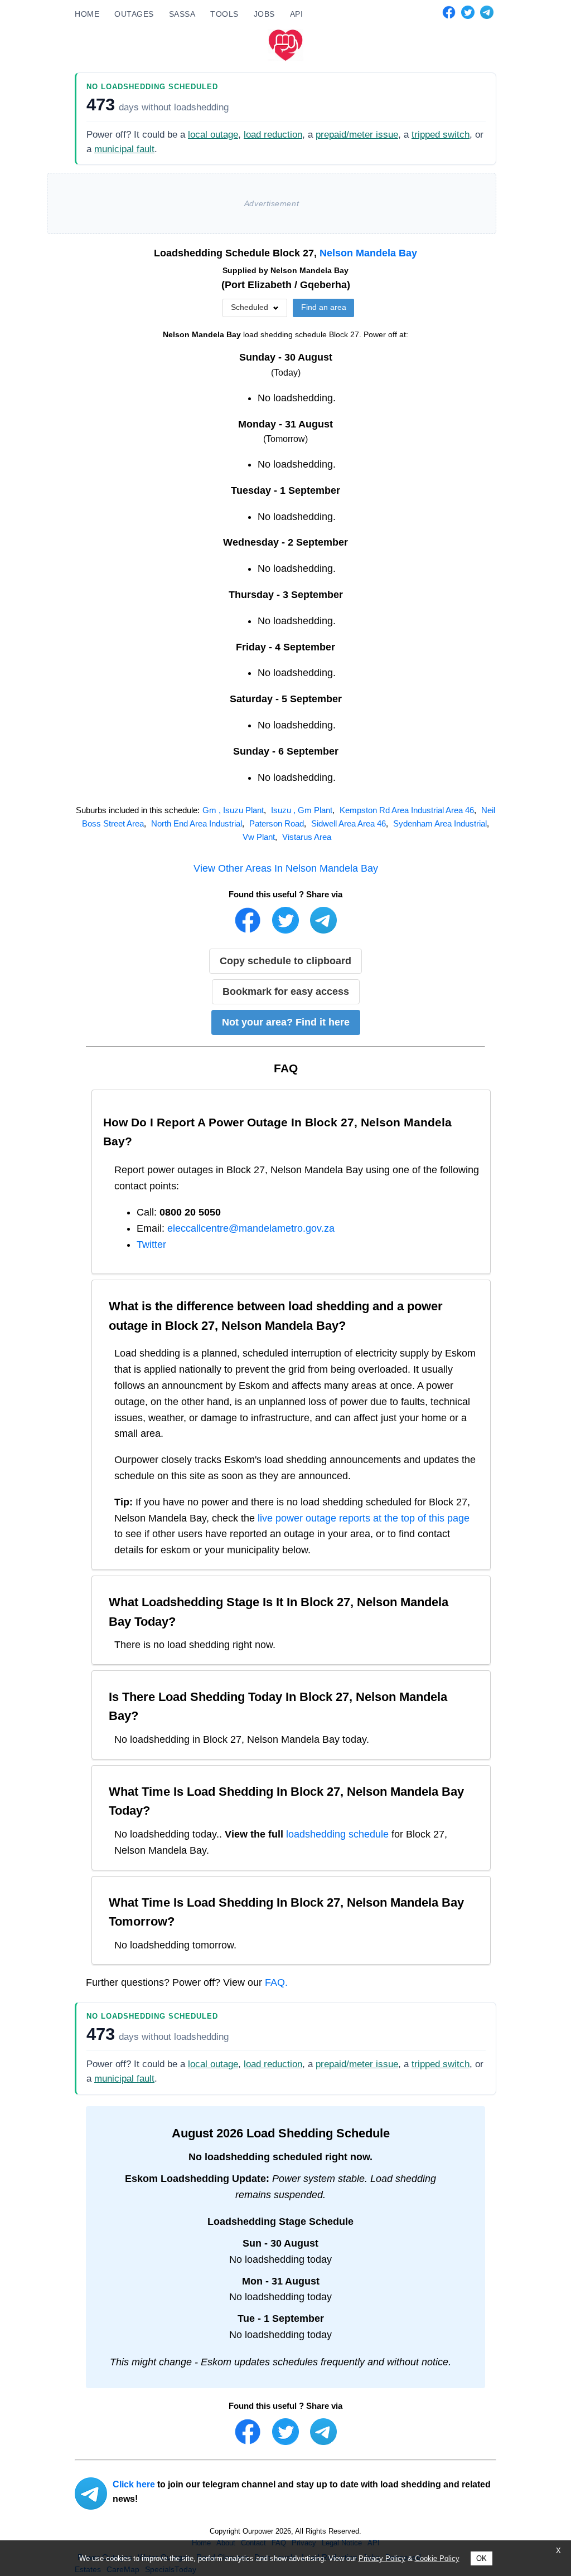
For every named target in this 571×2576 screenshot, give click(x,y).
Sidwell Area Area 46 (349, 823)
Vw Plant (259, 837)
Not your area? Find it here (286, 1022)
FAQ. (276, 1982)
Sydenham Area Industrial (440, 823)
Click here (134, 2484)
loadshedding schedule (337, 1834)
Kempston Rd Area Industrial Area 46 (407, 810)
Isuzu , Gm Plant (302, 810)
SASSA (182, 14)
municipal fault (124, 149)
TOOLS (224, 14)
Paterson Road (277, 823)
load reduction (273, 135)
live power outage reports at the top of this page (364, 1518)
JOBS (264, 14)
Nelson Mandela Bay (368, 253)
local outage (213, 135)
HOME (87, 14)
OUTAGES (134, 14)
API (297, 14)
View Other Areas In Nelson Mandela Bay (286, 868)
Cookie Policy (437, 2558)
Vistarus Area (307, 837)
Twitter (151, 1245)
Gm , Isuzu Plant (233, 810)
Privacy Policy (382, 2558)
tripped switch (441, 135)
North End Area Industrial (197, 823)
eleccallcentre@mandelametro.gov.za (251, 1228)
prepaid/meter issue (357, 135)
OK (482, 2558)
